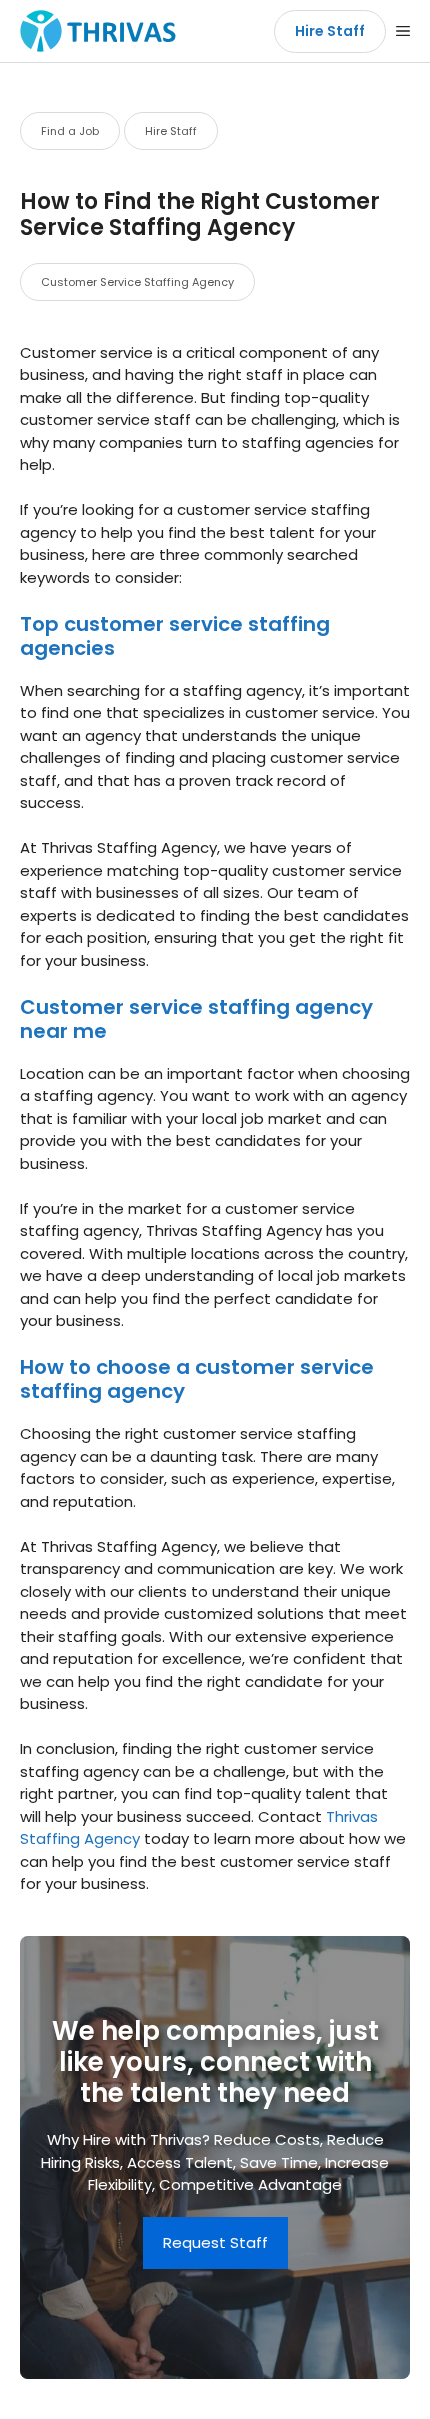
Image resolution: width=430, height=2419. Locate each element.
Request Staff (215, 2242)
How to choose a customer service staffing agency (197, 1379)
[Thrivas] (93, 31)
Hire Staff (330, 31)
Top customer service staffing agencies (175, 636)
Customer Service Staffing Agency (137, 282)
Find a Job (70, 131)
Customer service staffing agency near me (196, 1019)
